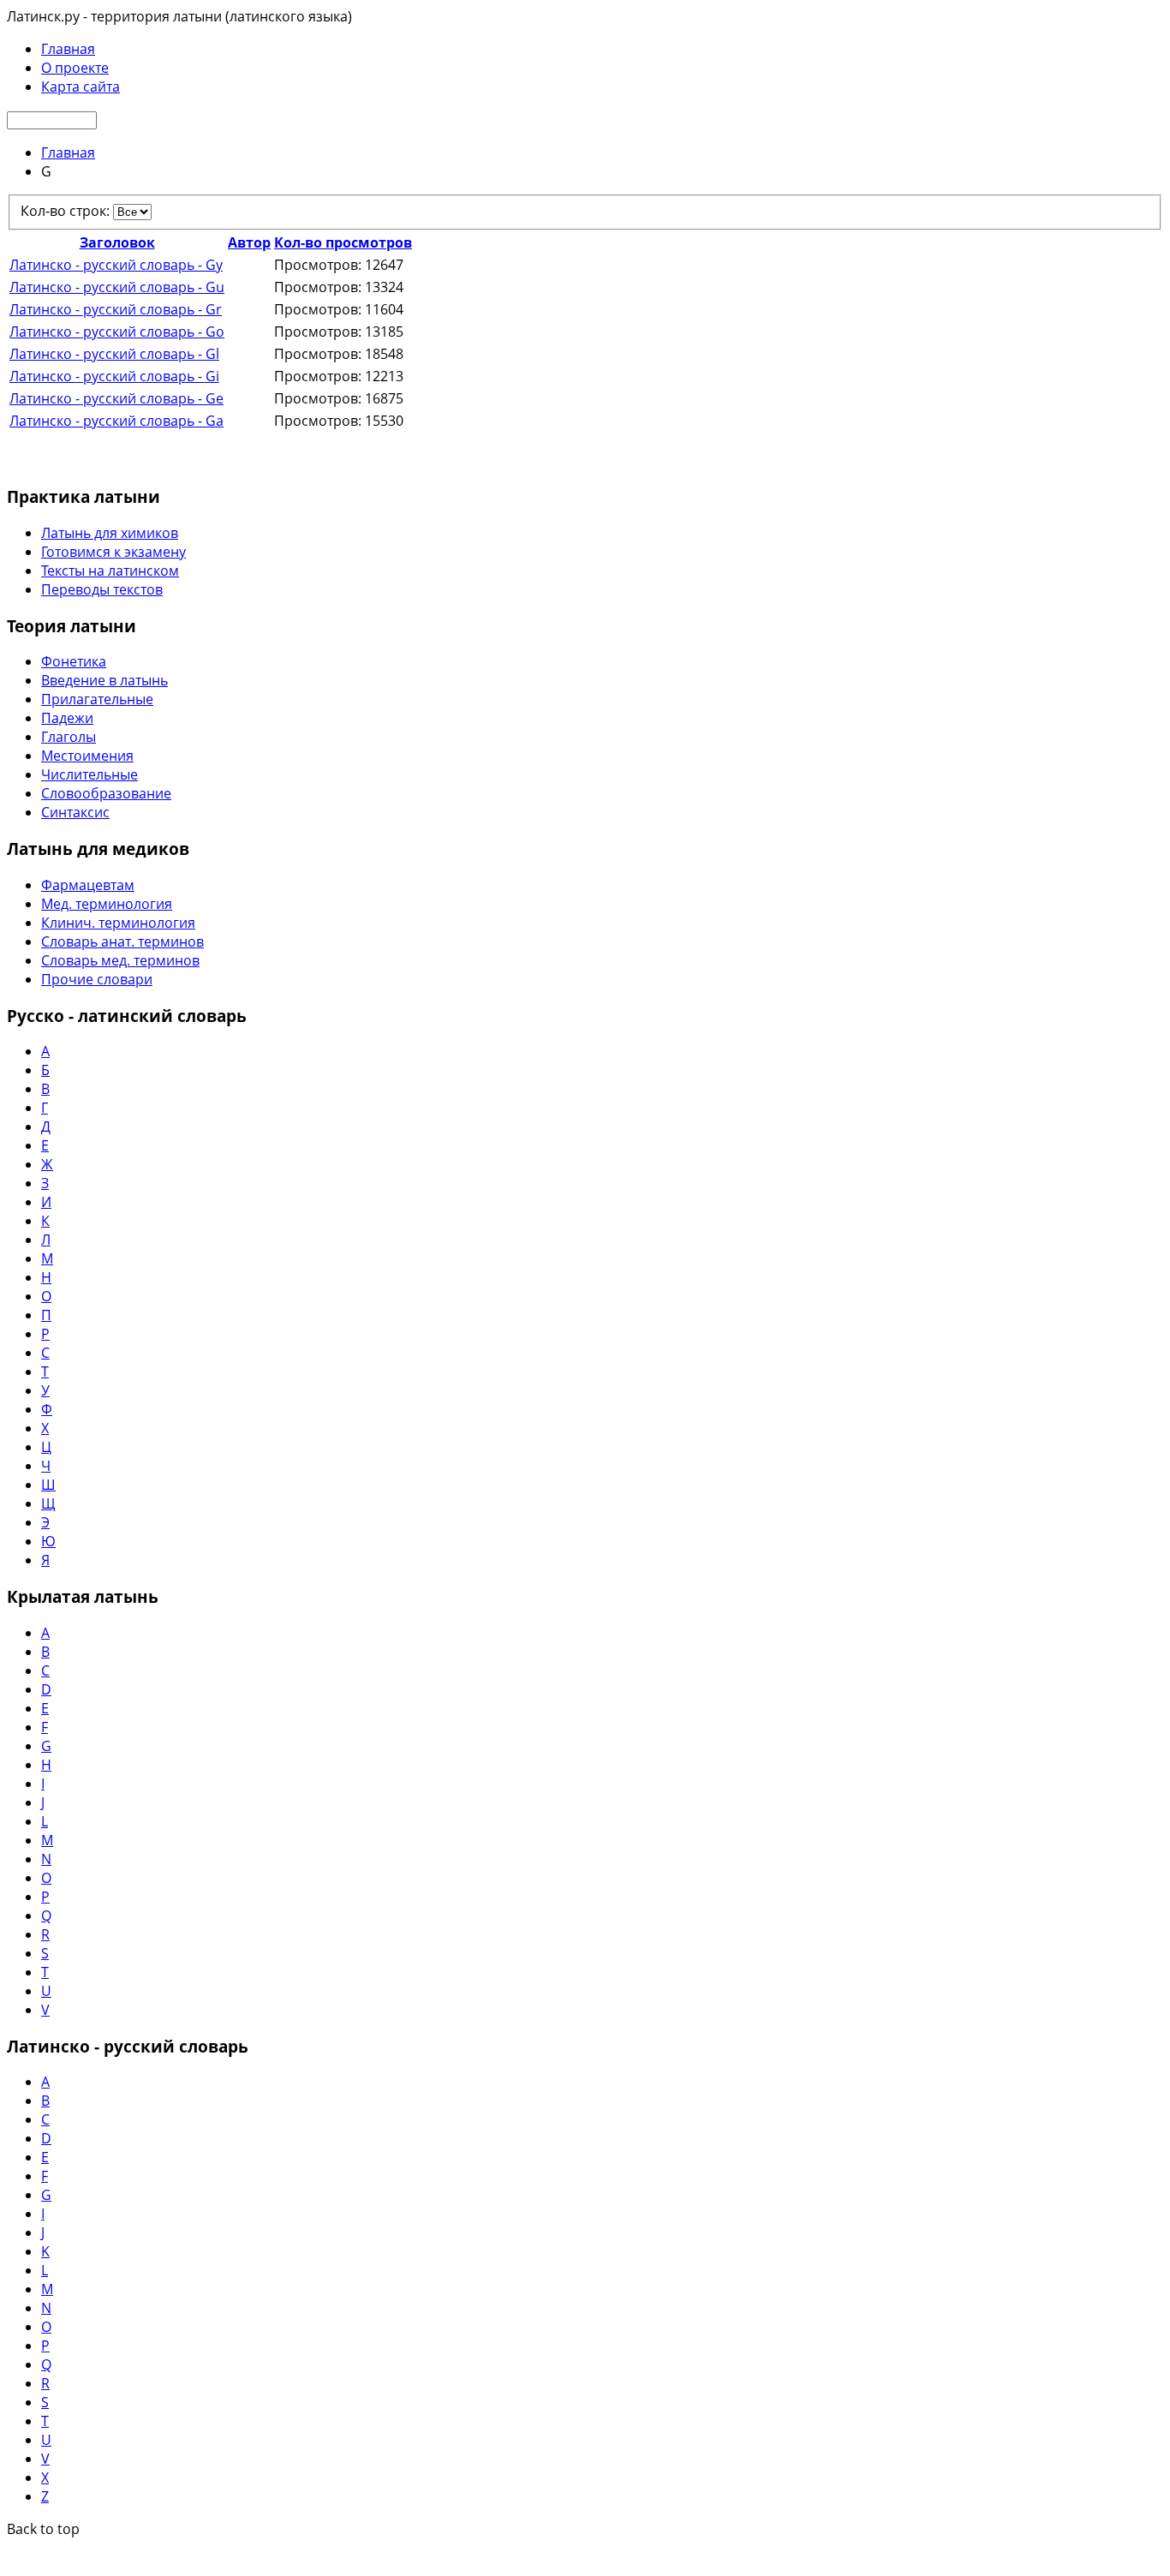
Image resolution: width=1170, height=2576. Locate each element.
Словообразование (106, 793)
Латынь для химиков (110, 533)
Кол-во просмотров (343, 242)
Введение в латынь (104, 680)
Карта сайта (81, 87)
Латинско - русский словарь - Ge (116, 398)
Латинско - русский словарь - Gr (116, 309)
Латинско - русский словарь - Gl (114, 354)
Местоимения (87, 756)
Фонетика (74, 661)
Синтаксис (75, 812)
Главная (68, 49)
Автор (249, 242)
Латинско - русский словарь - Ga (116, 421)
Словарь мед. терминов (120, 960)
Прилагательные (97, 699)
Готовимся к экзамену (113, 552)
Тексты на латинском (110, 571)
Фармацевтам (88, 885)
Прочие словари (97, 979)
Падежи (67, 718)
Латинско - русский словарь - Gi (114, 376)
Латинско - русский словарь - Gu (117, 287)
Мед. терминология (107, 904)
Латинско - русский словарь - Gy (116, 265)
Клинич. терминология (118, 923)
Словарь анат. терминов (122, 941)
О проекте (75, 68)
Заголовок (117, 242)
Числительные (90, 774)
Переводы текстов (102, 589)
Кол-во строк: (67, 211)
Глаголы (69, 737)
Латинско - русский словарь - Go (117, 332)
